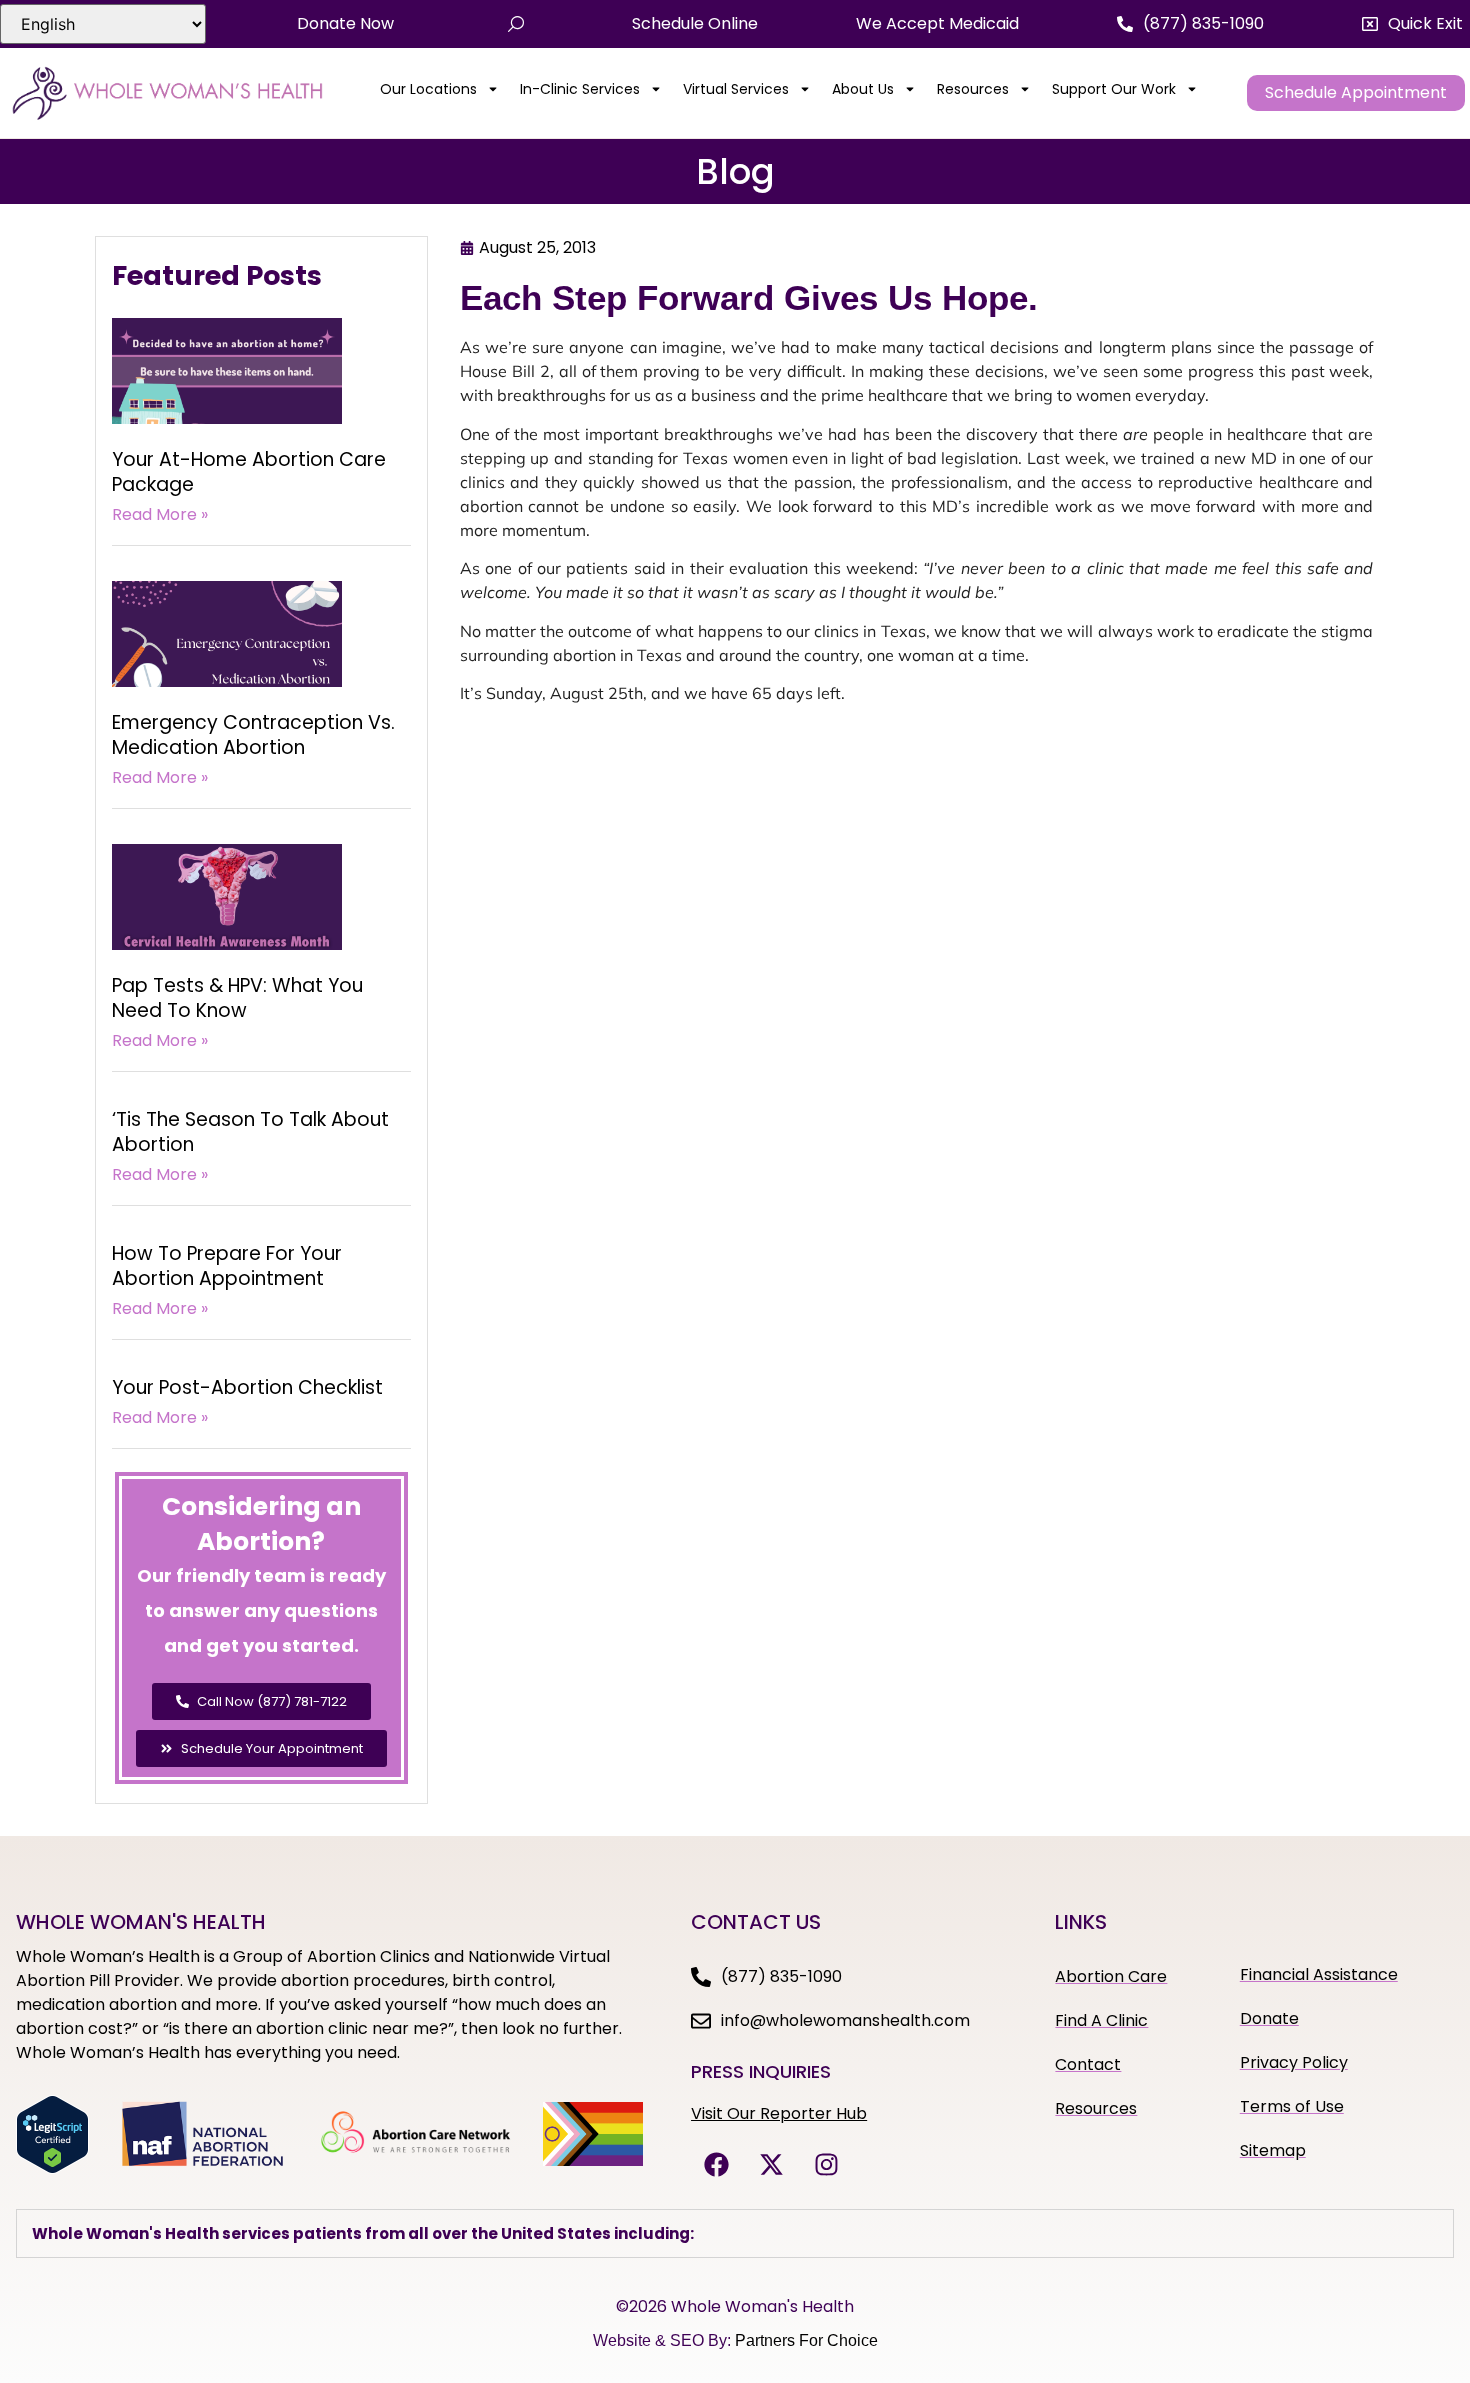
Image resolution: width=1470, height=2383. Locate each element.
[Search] (516, 24)
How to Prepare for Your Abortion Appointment (227, 1266)
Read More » (160, 514)
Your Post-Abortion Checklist (247, 1387)
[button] (1412, 24)
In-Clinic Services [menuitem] (580, 89)
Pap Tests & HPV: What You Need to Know (237, 998)
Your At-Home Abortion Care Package (249, 472)
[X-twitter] (771, 2164)
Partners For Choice (806, 2340)
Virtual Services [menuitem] (736, 89)
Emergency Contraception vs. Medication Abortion (253, 735)
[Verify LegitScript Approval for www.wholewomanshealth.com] (52, 2168)
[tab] (735, 2233)
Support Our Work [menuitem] (1114, 89)
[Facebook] (716, 2164)
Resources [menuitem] (973, 89)
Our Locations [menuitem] (428, 89)
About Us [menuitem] (863, 89)
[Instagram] (826, 2164)
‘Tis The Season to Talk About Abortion (250, 1132)
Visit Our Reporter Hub (779, 2113)
